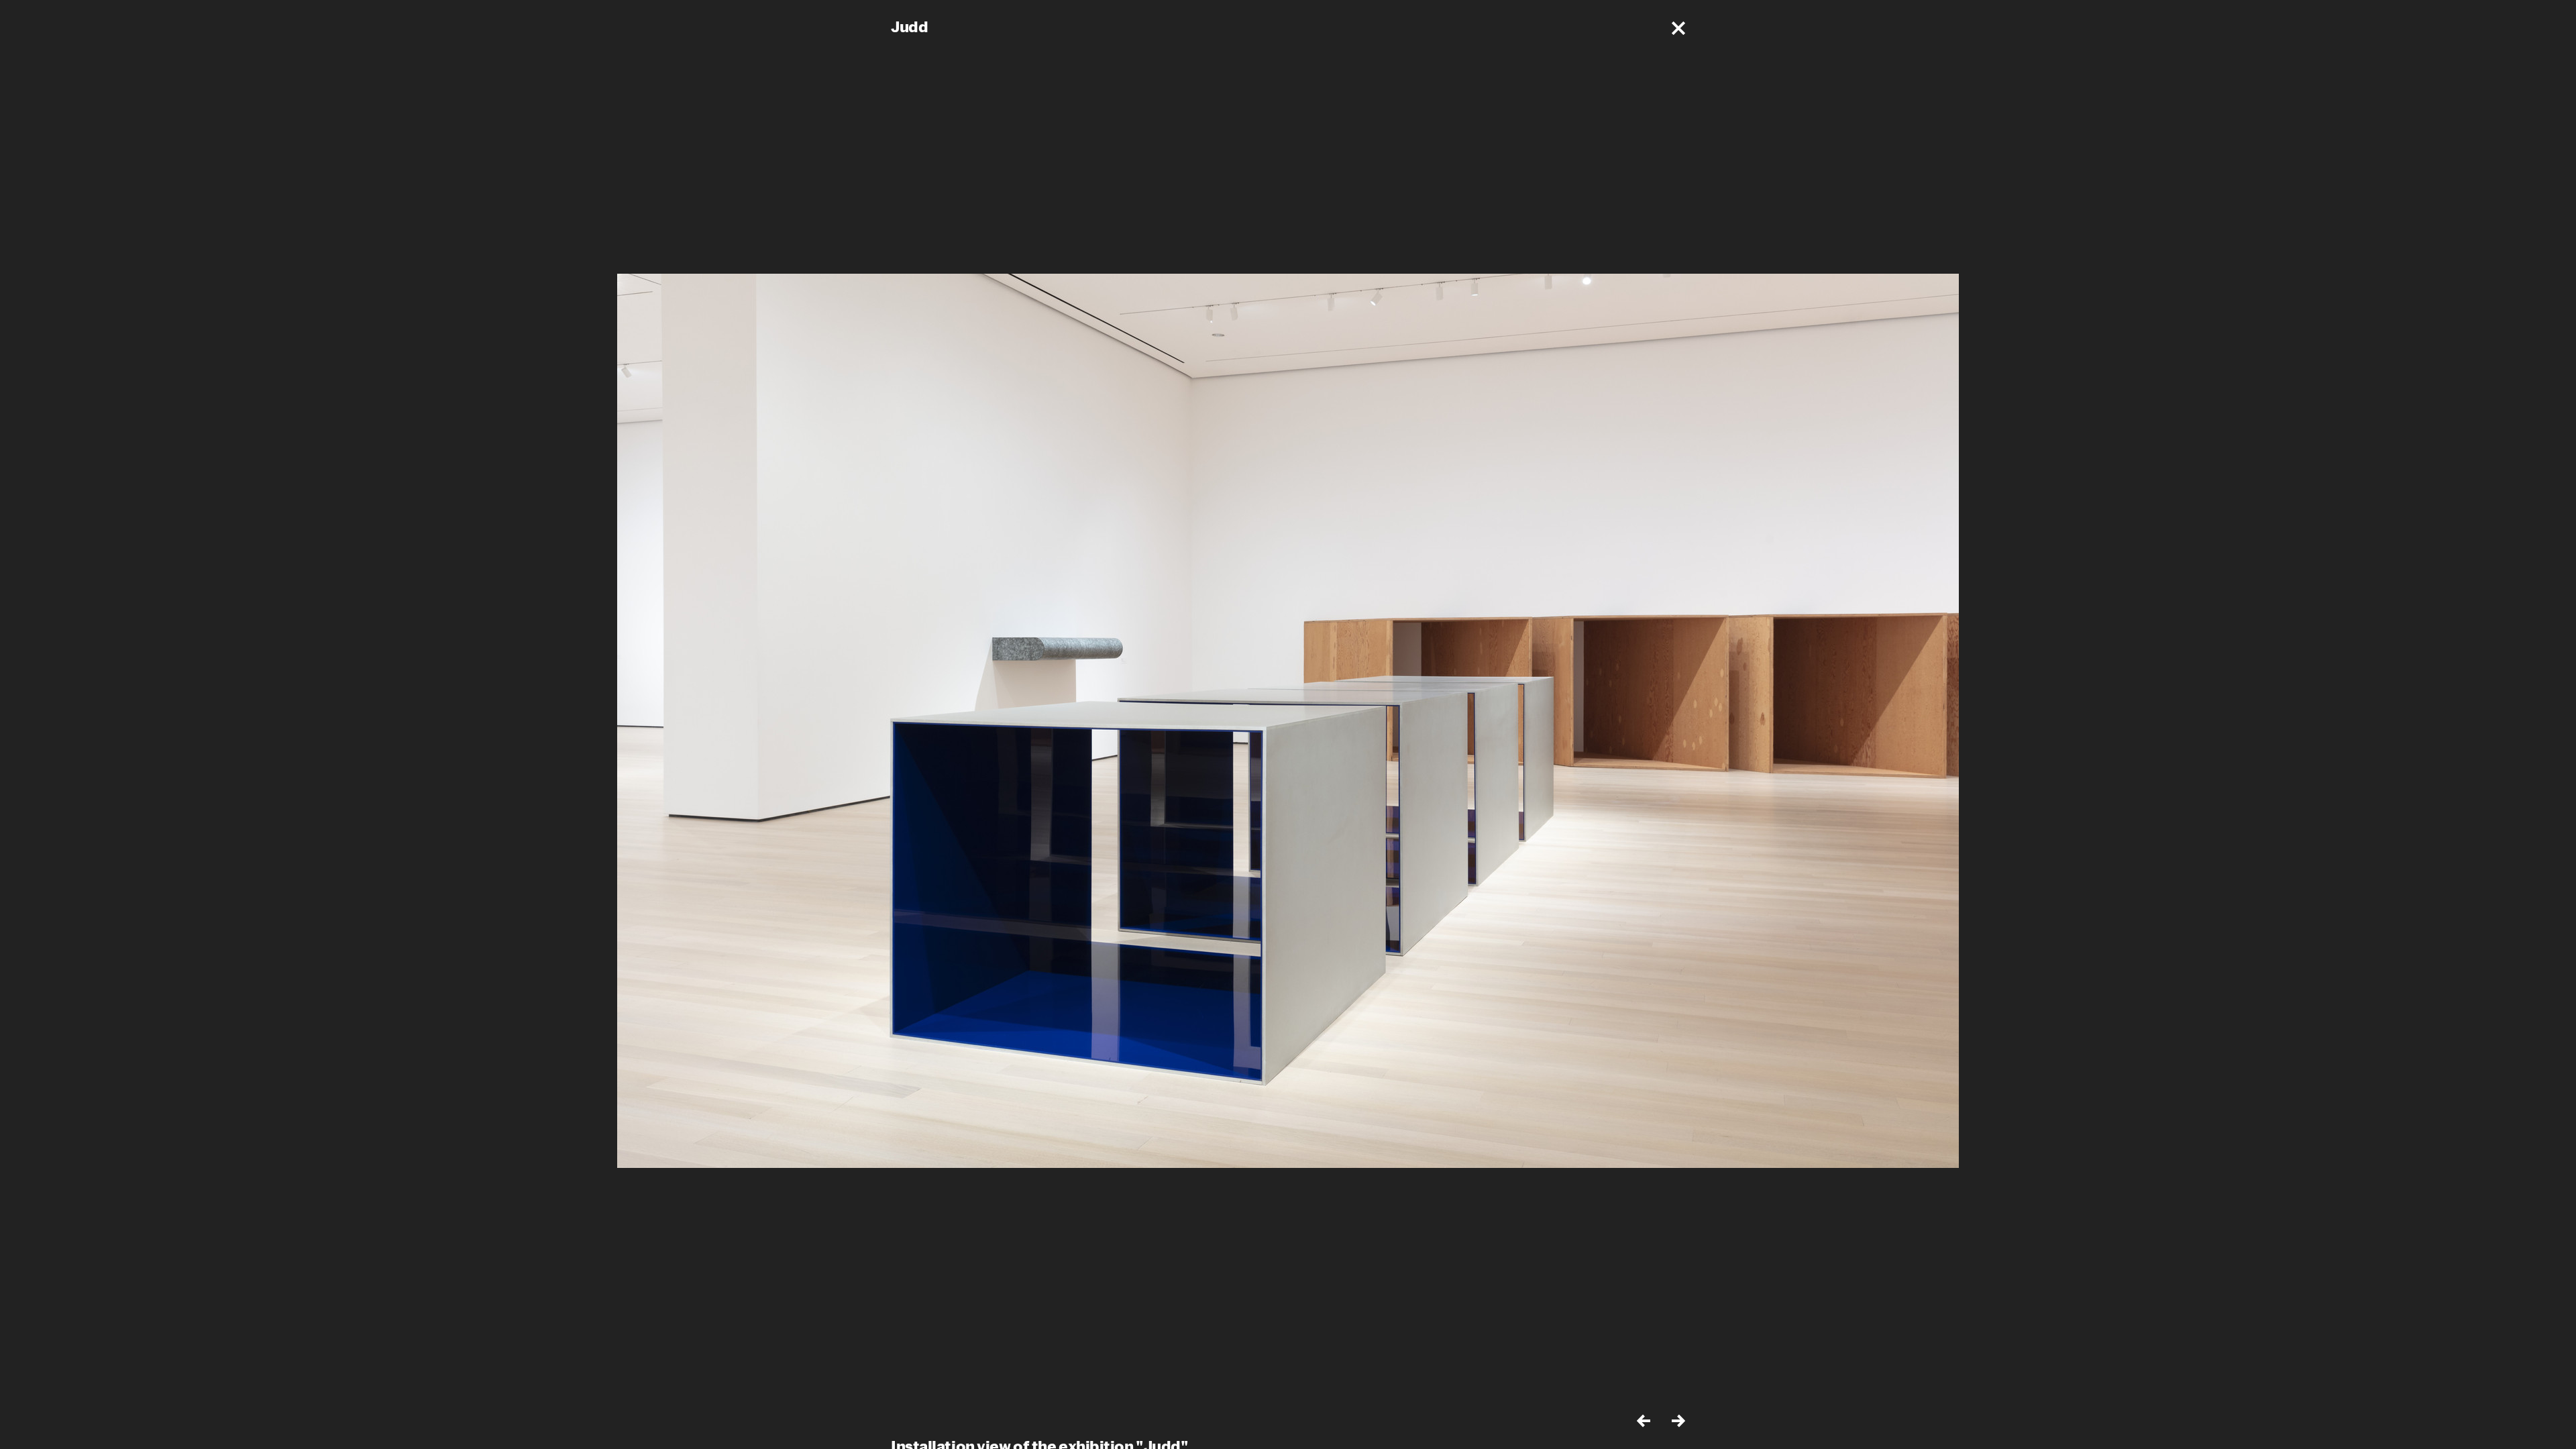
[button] (1678, 28)
